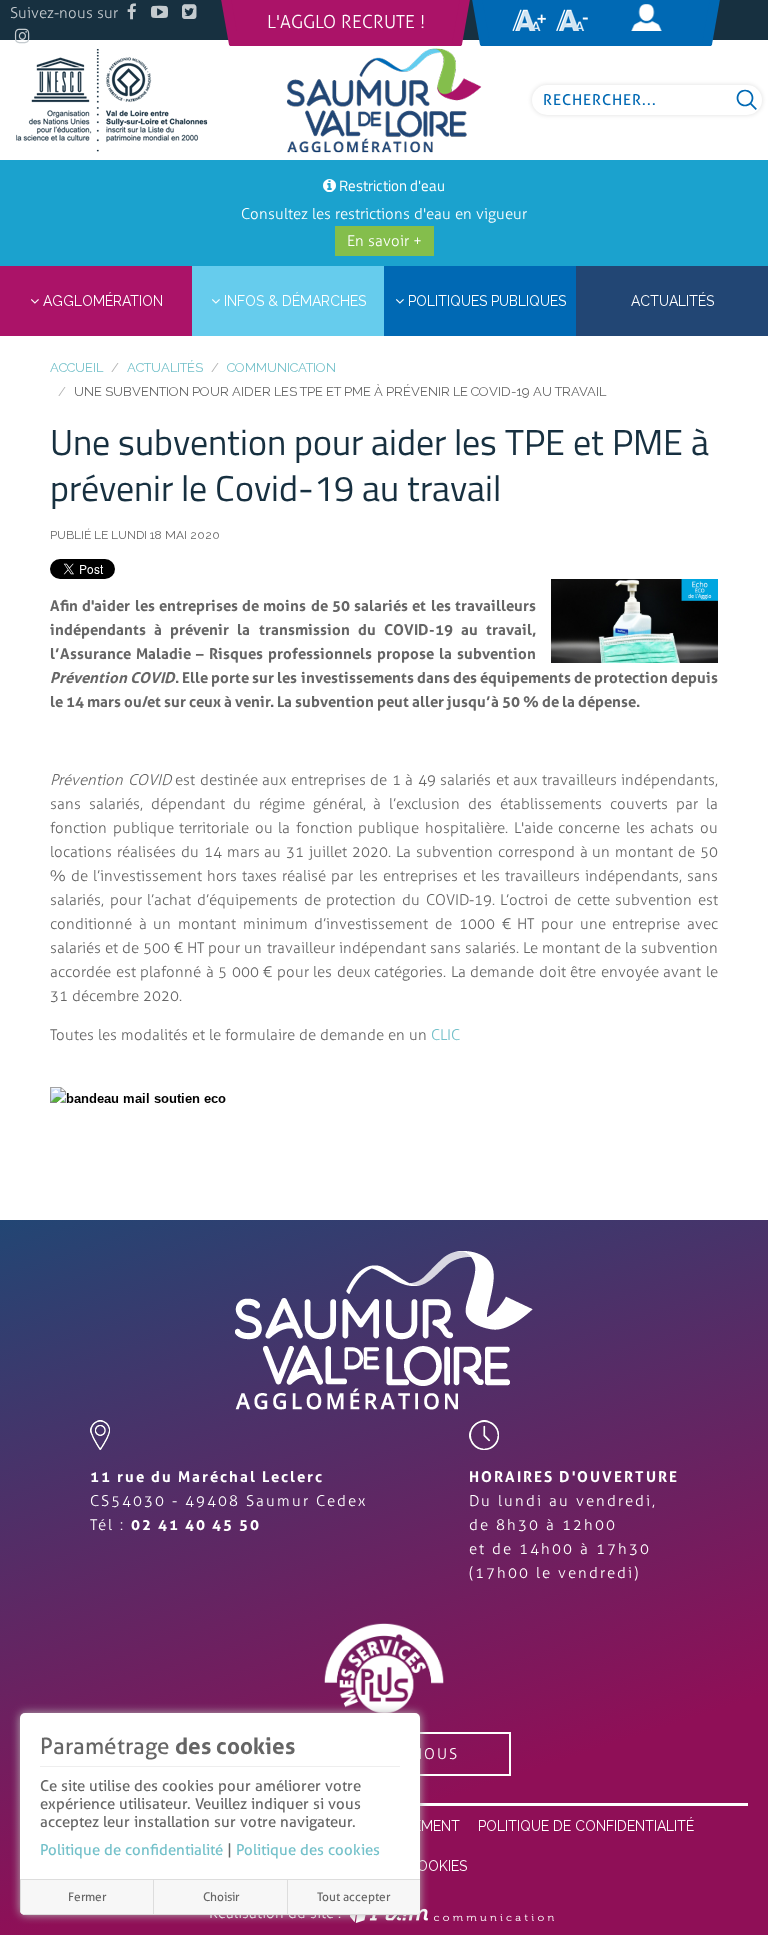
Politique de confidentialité (131, 1850)
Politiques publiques (485, 301)
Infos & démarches (293, 301)
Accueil (76, 367)
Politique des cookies (308, 1850)
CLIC (445, 1035)
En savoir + (384, 241)
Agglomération (101, 301)
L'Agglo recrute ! (346, 22)
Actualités (165, 367)
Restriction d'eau (392, 185)
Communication (281, 367)
